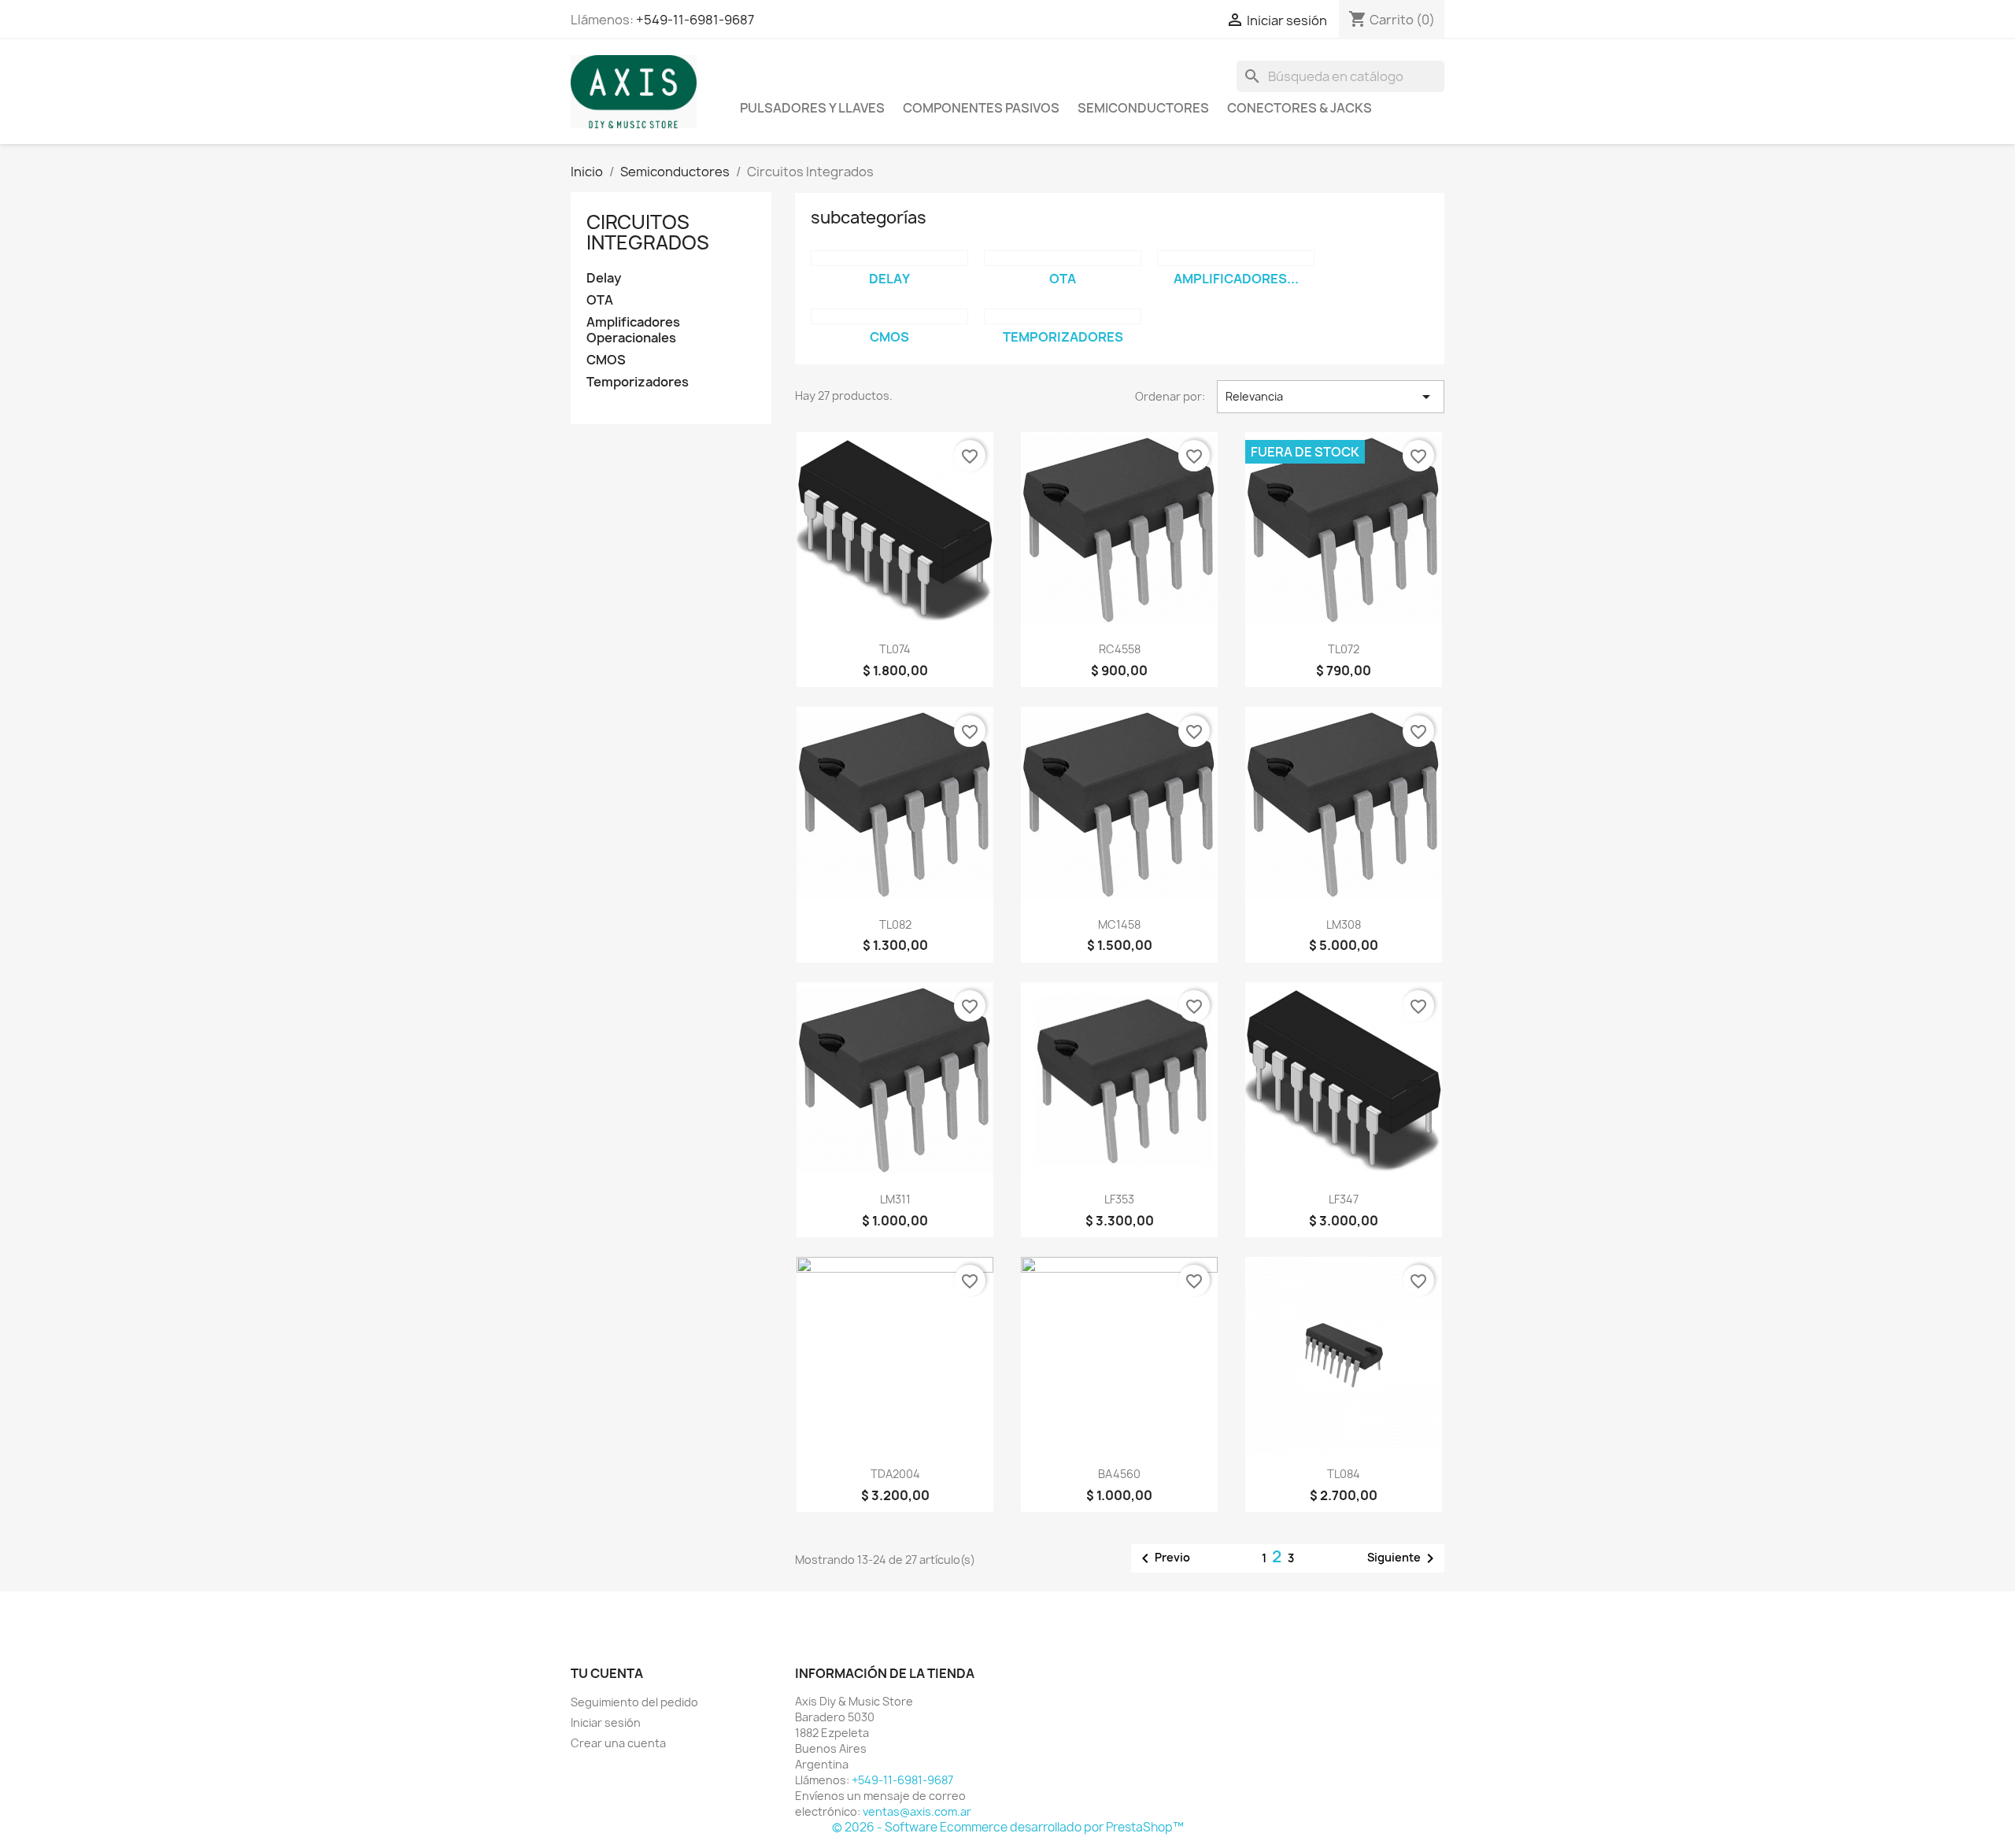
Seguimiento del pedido (634, 1702)
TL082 (895, 924)
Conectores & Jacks (1300, 108)
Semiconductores (1143, 108)
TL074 (895, 649)
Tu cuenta (607, 1673)
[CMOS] (889, 316)
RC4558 (1120, 649)
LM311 (895, 1199)
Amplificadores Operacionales (633, 330)
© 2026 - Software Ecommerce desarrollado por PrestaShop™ (1008, 1827)
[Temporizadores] (1063, 316)
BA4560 (1119, 1474)
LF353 (1119, 1199)
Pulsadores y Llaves (812, 108)
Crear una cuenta (618, 1743)
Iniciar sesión (606, 1722)
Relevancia (1331, 397)
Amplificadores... (1236, 279)
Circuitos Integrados (648, 232)
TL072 (1344, 649)
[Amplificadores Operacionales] (1236, 258)
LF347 (1344, 1199)
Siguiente (1403, 1558)
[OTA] (1063, 258)
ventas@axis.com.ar (917, 1811)
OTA (600, 300)
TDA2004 (895, 1474)
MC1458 (1119, 924)
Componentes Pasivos (981, 108)
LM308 (1344, 924)
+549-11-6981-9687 (695, 20)
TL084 (1344, 1474)
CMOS (606, 360)
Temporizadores (638, 382)
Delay (604, 278)
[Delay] (889, 258)
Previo (1163, 1558)
